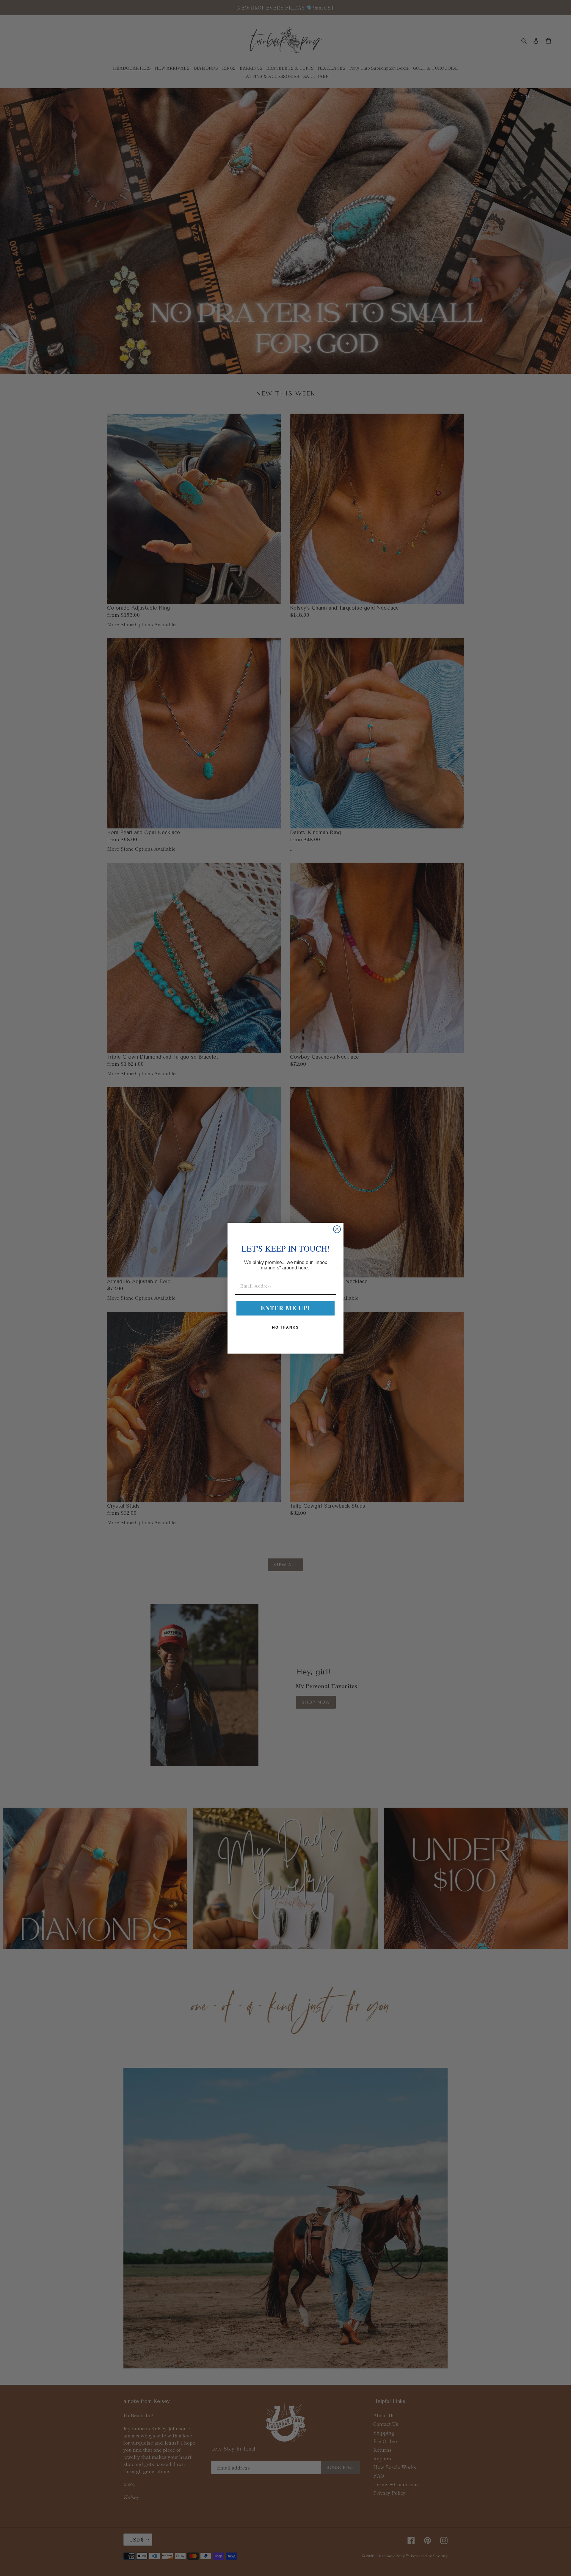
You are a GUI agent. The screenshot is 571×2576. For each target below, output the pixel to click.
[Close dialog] (337, 1229)
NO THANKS (285, 1327)
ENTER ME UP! (285, 1308)
